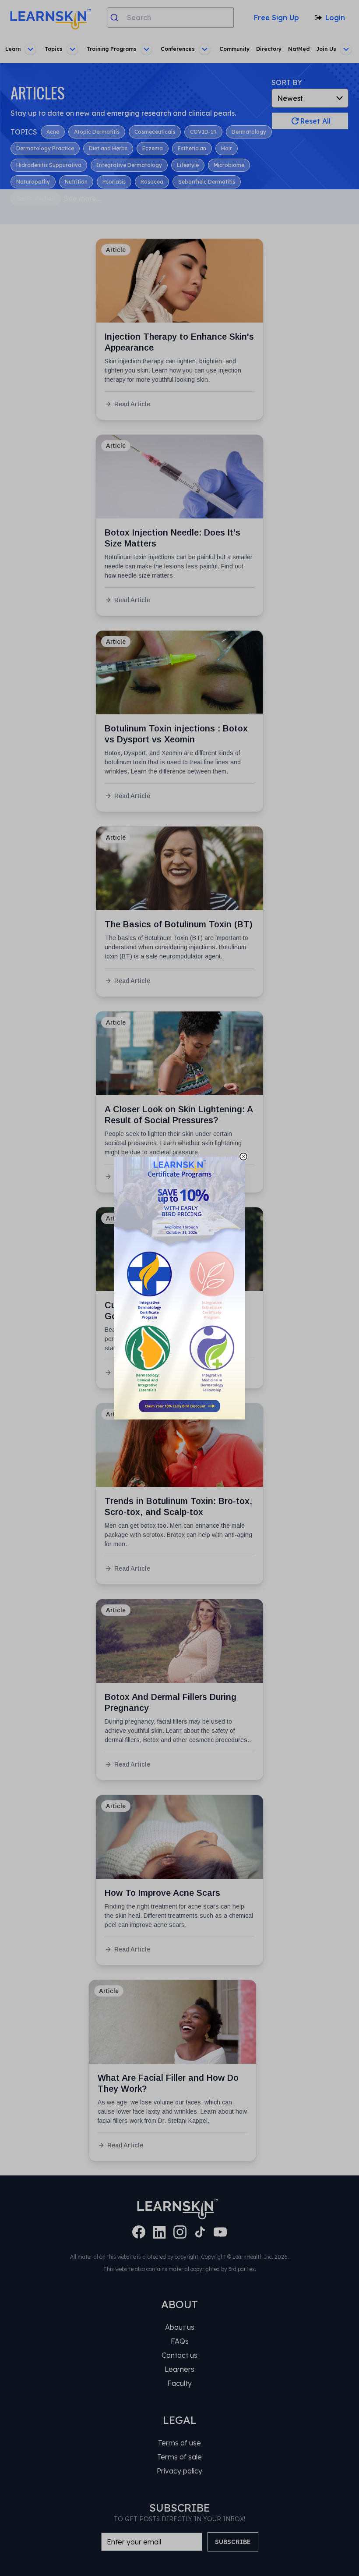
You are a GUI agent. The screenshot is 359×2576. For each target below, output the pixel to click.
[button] (179, 1288)
